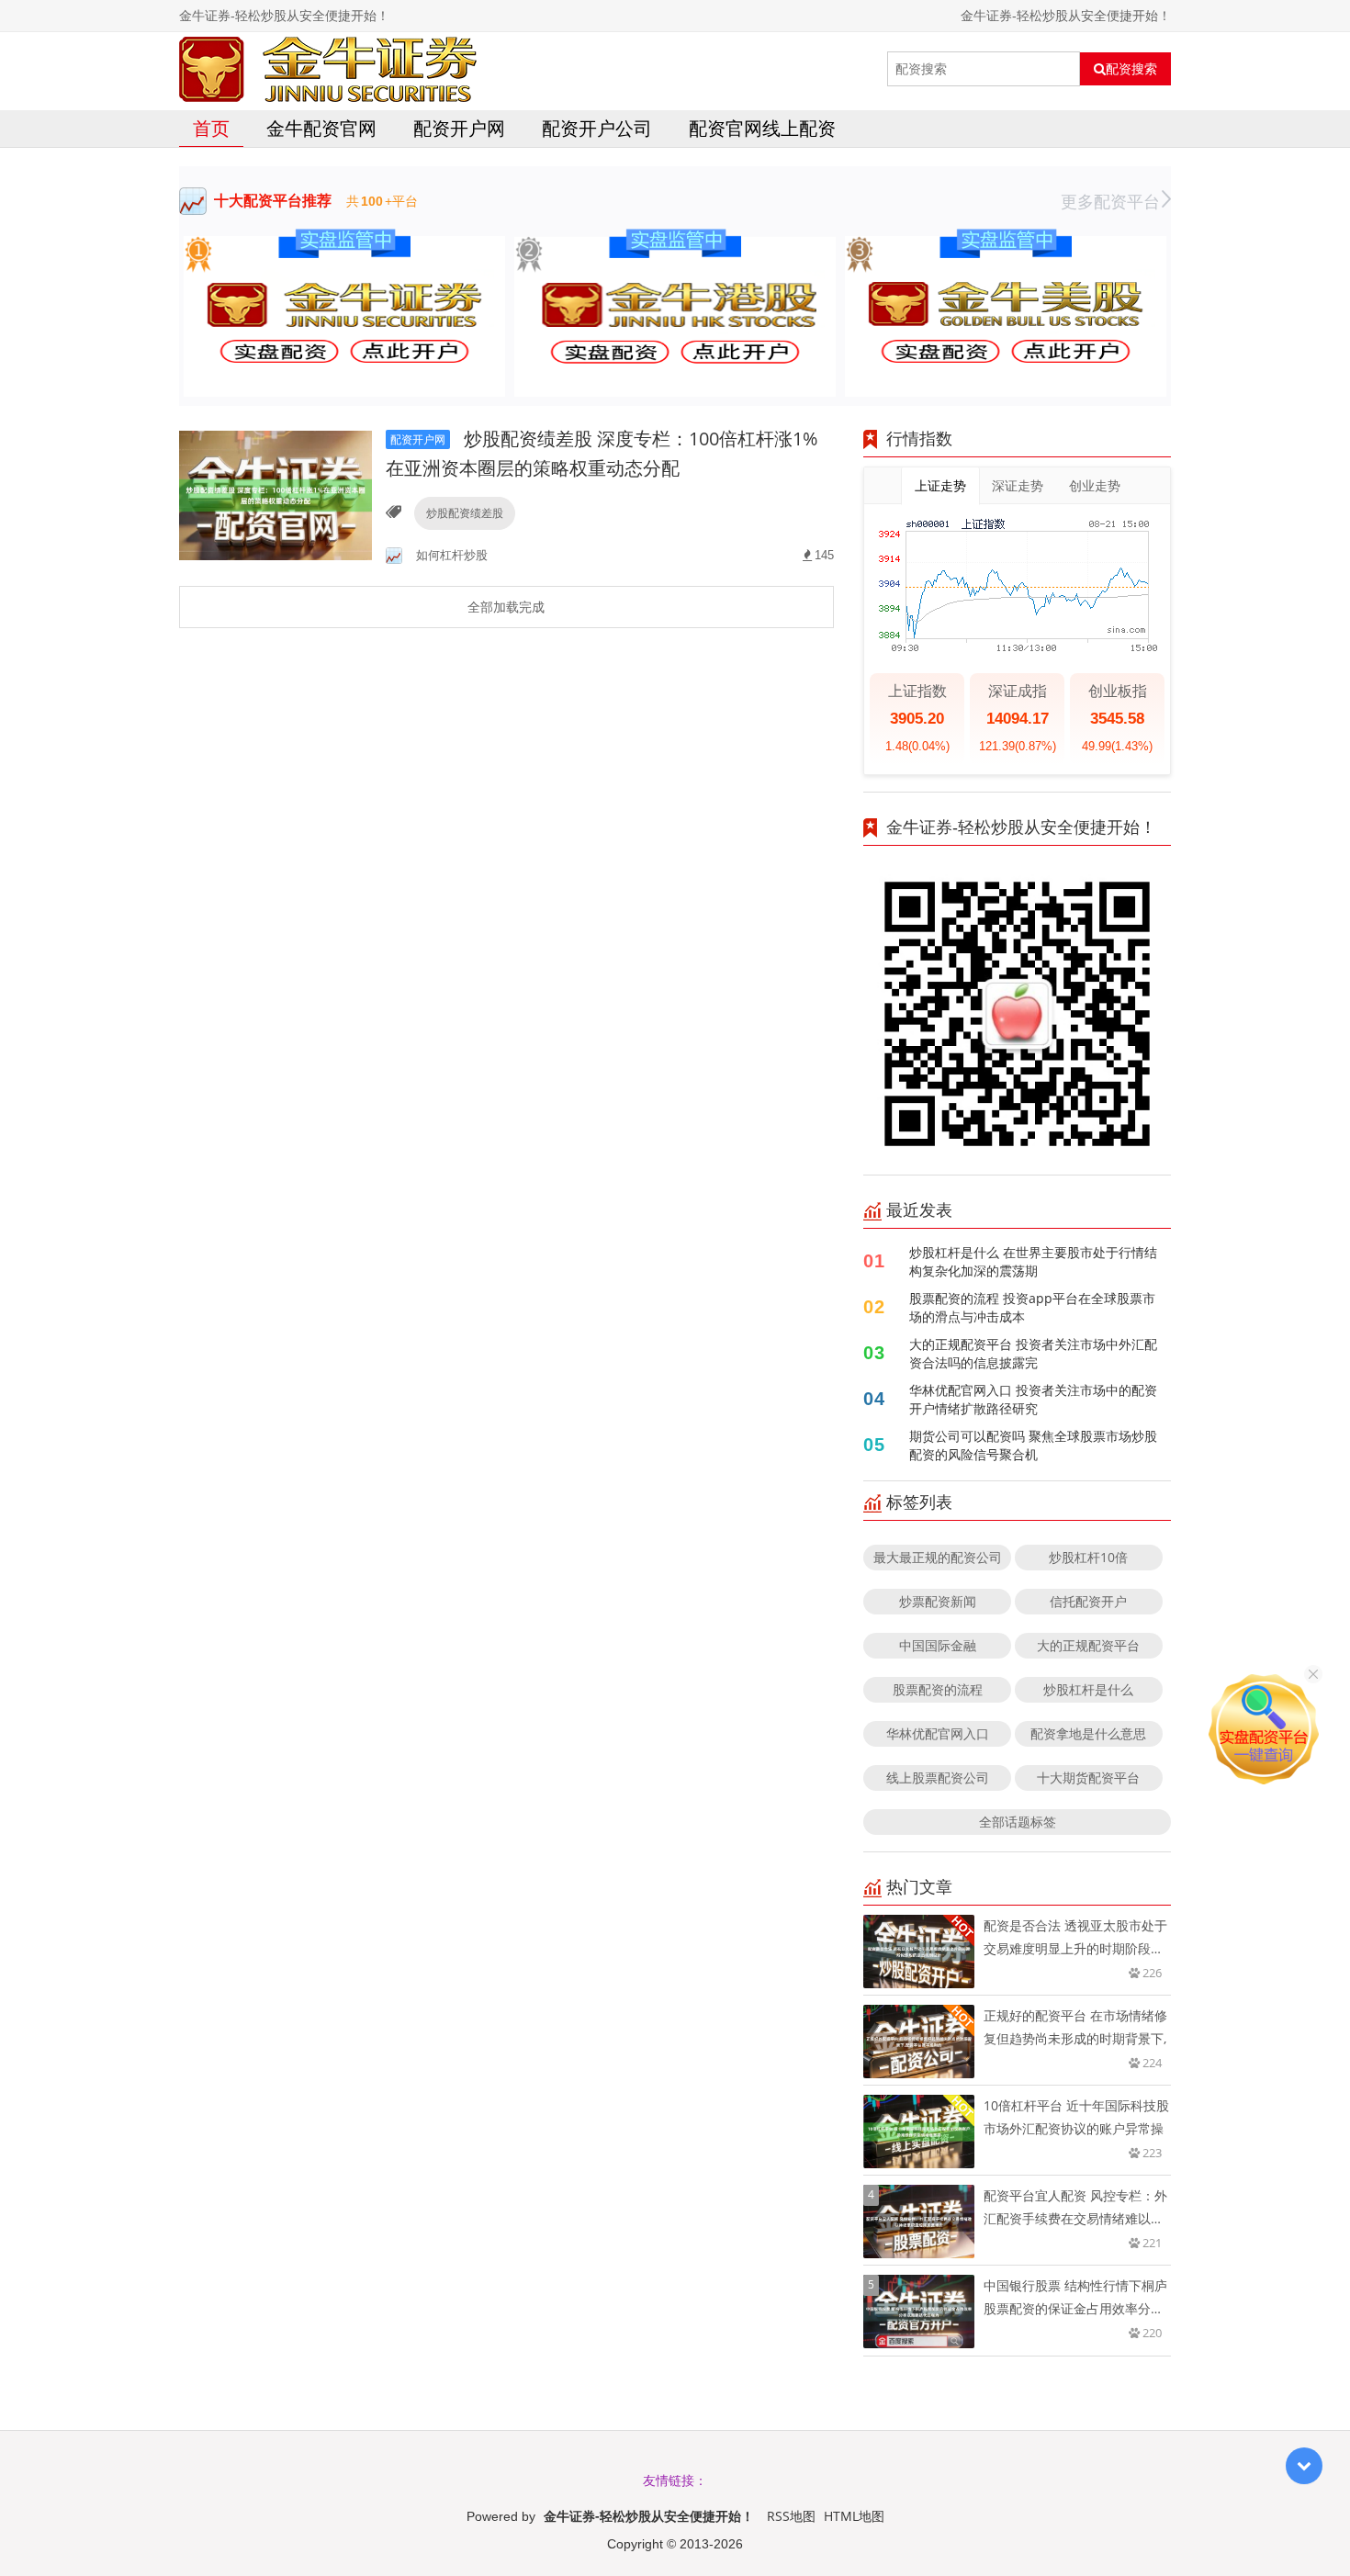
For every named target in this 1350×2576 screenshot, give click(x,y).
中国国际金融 (938, 1645)
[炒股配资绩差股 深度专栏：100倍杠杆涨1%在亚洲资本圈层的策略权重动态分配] (276, 494)
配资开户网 (459, 128)
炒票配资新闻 (938, 1601)
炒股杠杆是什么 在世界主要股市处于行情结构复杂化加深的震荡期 (1033, 1261)
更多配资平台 (1110, 201)
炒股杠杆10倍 (1088, 1557)
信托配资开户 (1088, 1601)
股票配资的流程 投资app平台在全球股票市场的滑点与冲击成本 (1032, 1307)
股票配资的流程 (938, 1689)
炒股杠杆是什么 (1088, 1689)
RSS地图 (791, 2516)
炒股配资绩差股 (465, 513)
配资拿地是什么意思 (1088, 1733)
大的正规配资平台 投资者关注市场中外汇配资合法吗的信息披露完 (1033, 1353)
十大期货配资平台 (1088, 1777)
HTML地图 (854, 2516)
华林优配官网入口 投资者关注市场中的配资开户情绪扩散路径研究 (1033, 1399)
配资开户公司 (597, 128)
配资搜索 (1131, 69)
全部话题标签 (1018, 1822)
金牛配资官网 (321, 128)
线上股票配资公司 (938, 1777)
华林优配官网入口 (938, 1733)
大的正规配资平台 (1088, 1645)
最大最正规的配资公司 (938, 1557)
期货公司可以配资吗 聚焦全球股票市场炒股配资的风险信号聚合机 (1033, 1445)
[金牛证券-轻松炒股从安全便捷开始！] (328, 69)
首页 (211, 128)
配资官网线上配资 (762, 128)
